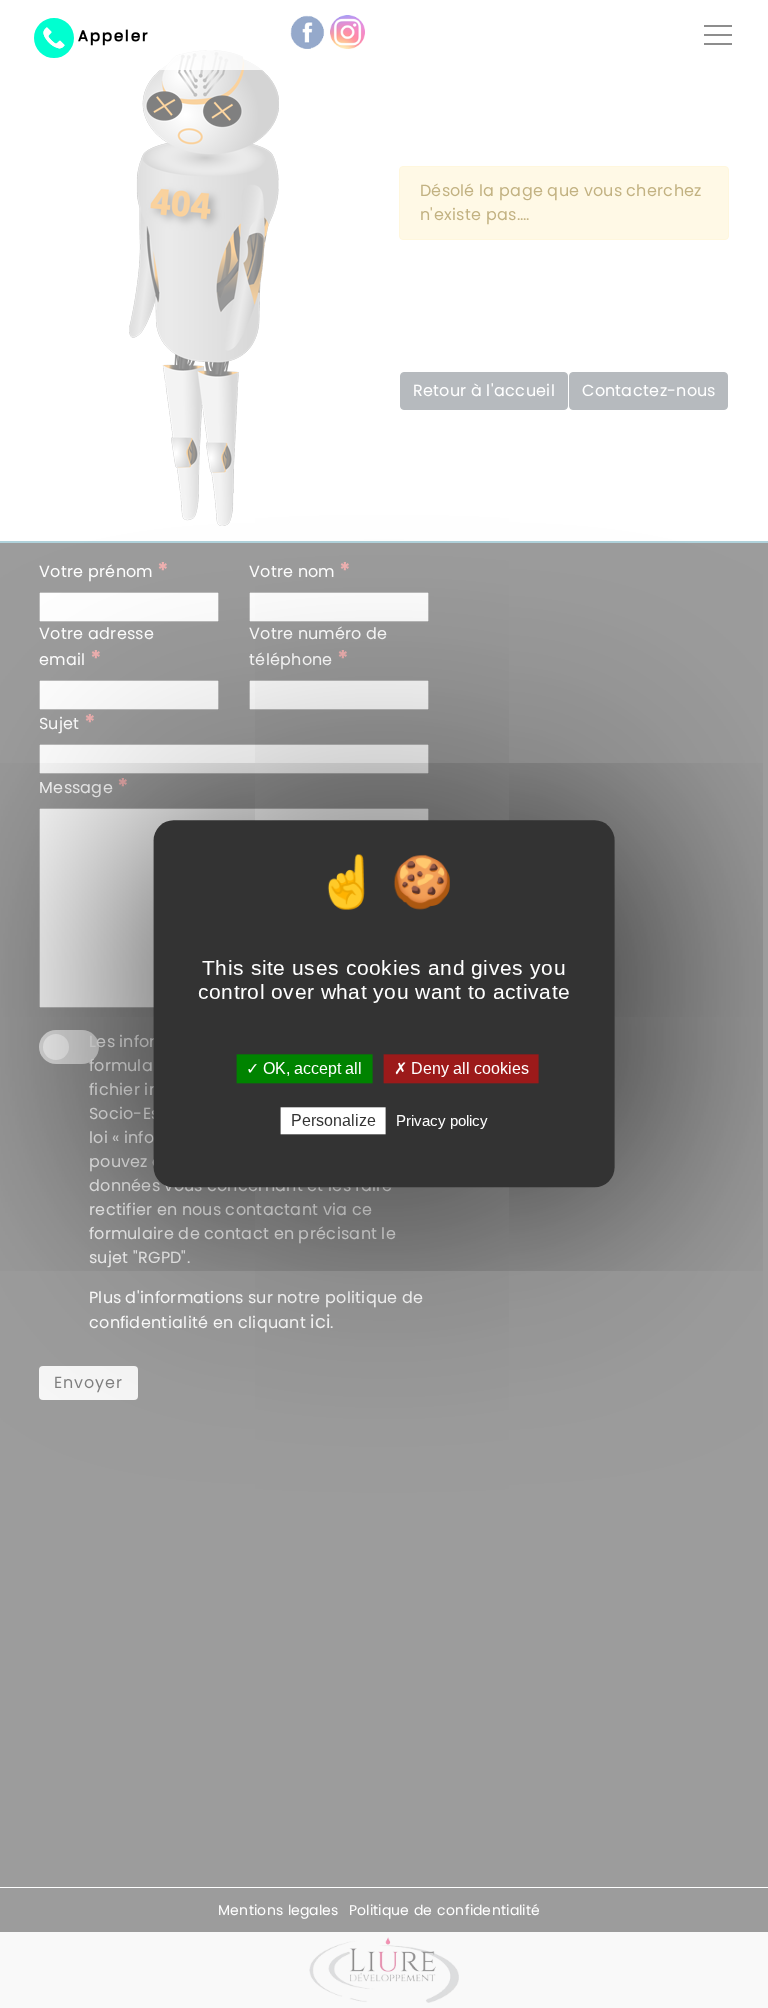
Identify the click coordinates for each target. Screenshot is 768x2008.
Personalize (333, 1121)
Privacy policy (442, 1121)
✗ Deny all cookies (461, 1068)
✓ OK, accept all (304, 1068)
